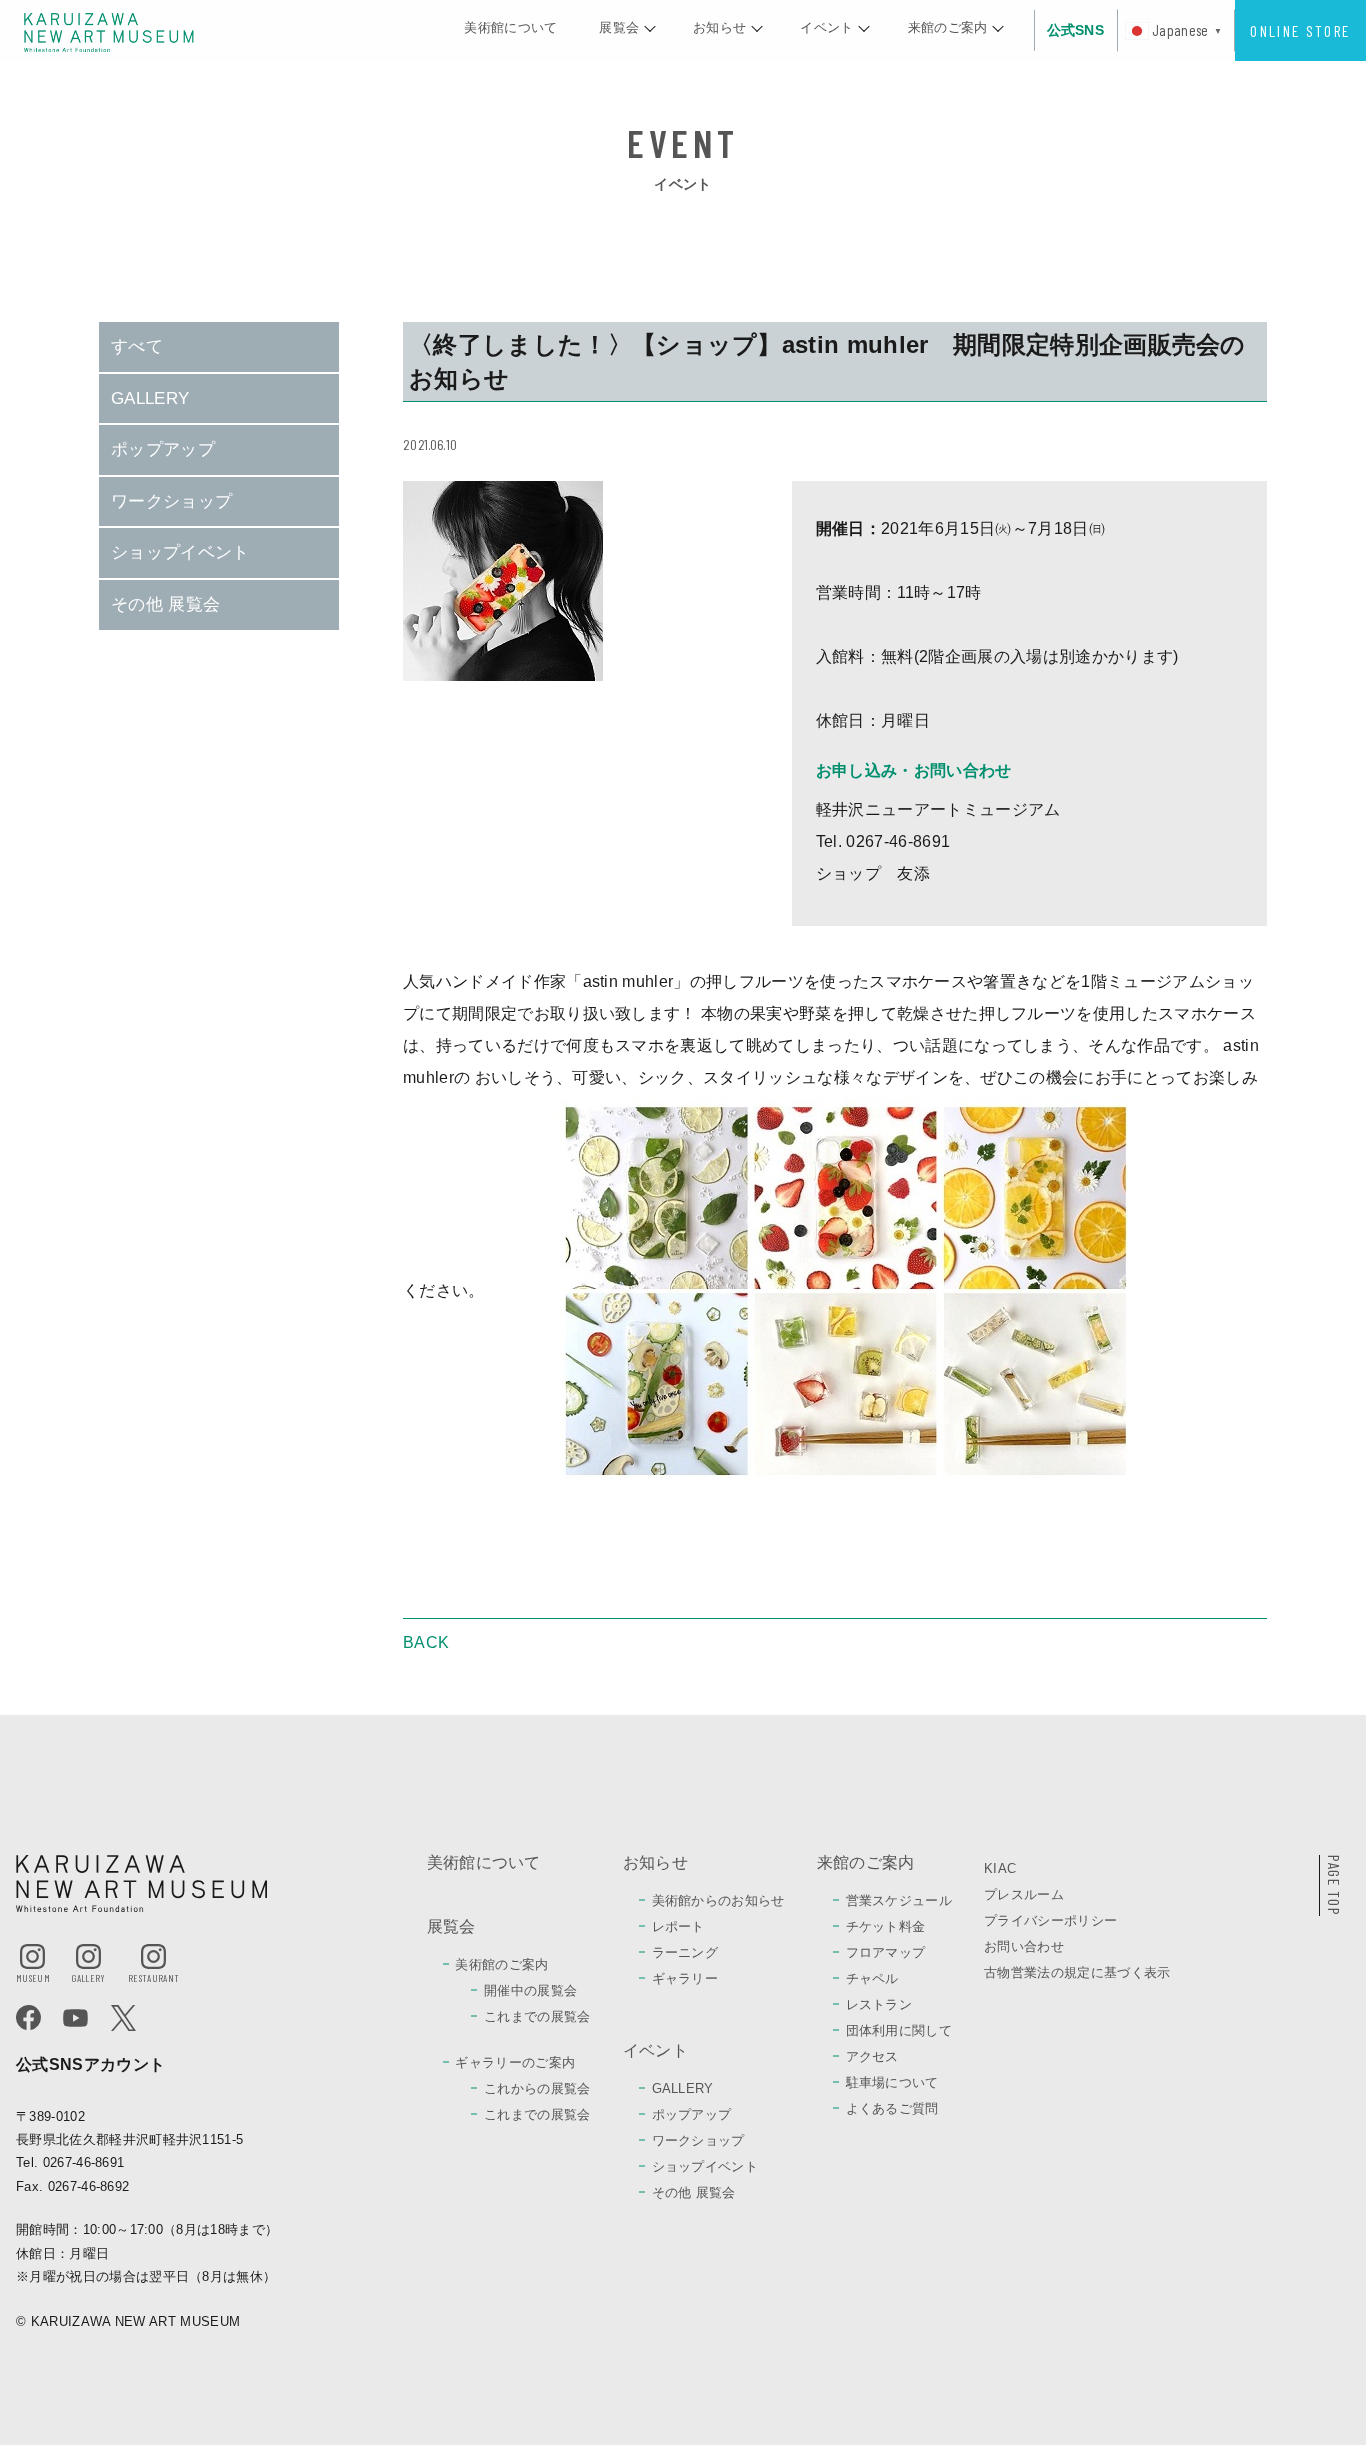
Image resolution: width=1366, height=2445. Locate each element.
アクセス (872, 2056)
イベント (655, 2051)
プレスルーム (1024, 1894)
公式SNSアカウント (90, 2064)
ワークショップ (171, 501)
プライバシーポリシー (1050, 1920)
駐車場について (892, 2082)
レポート (678, 1926)
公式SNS (1076, 30)
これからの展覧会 (537, 2088)
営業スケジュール (899, 1900)
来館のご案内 (866, 1863)
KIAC (1000, 1868)
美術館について (484, 1863)
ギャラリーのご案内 (515, 2062)
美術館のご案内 (501, 1964)
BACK (426, 1643)
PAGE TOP (1334, 1885)
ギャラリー (685, 1978)
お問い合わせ (1024, 1946)
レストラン (879, 2004)
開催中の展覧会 (530, 1990)
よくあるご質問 (892, 2108)
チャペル (872, 1978)
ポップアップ (163, 449)
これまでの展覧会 (537, 2016)
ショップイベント (180, 552)
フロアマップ (886, 1952)
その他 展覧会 (165, 604)
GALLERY (150, 398)
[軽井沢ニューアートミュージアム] (109, 31)
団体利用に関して (899, 2030)
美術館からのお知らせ (718, 1900)
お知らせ (655, 1863)
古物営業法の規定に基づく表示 (1077, 1972)
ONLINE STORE (1300, 30)
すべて (137, 346)
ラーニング (685, 1952)
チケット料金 (886, 1926)
